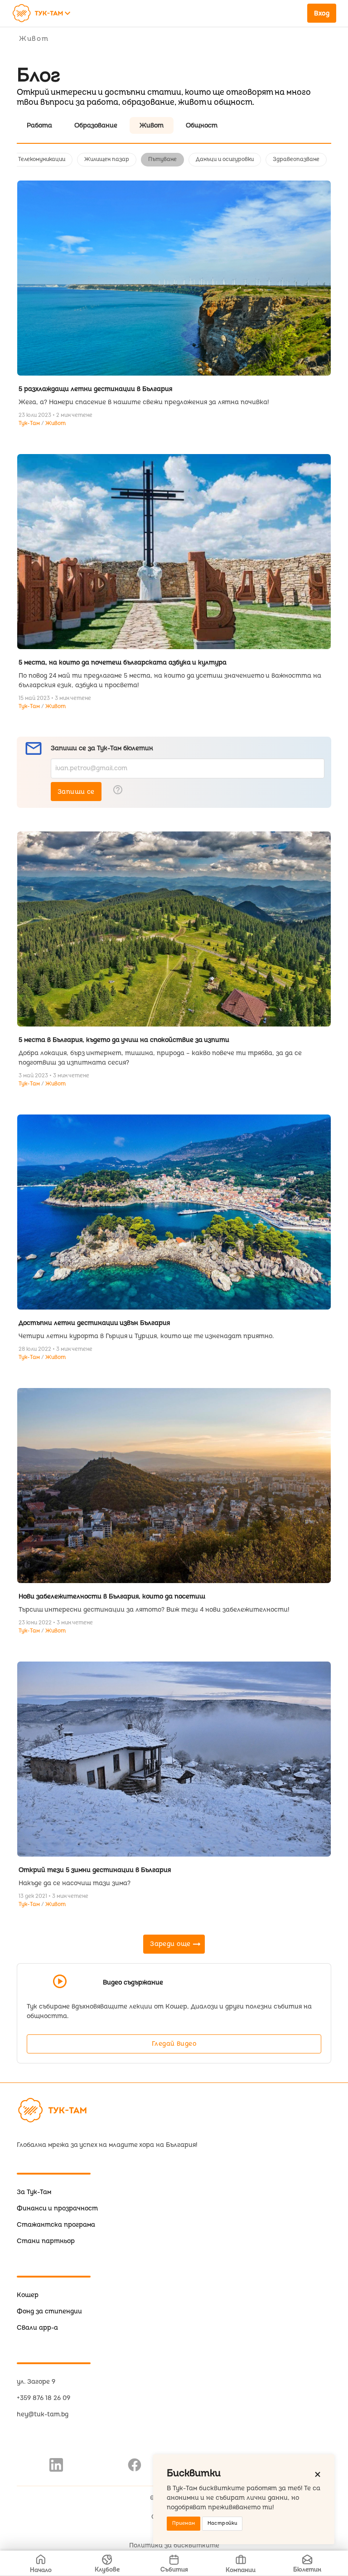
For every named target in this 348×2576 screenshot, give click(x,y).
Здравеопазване (296, 159)
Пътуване (162, 159)
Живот (56, 423)
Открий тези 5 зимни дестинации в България (95, 1870)
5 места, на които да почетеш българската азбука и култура (123, 662)
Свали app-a (37, 2328)
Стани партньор (46, 2241)
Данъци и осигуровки (225, 159)
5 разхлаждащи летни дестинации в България (95, 389)
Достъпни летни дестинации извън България (94, 1323)
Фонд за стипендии (49, 2311)
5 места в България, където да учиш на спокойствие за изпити (124, 1040)
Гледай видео (174, 2044)
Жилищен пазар (107, 159)
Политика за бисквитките (174, 2545)
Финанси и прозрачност (57, 2208)
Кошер (28, 2295)
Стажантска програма (56, 2225)
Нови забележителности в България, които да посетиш (112, 1596)
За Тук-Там (34, 2192)
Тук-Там (30, 423)
